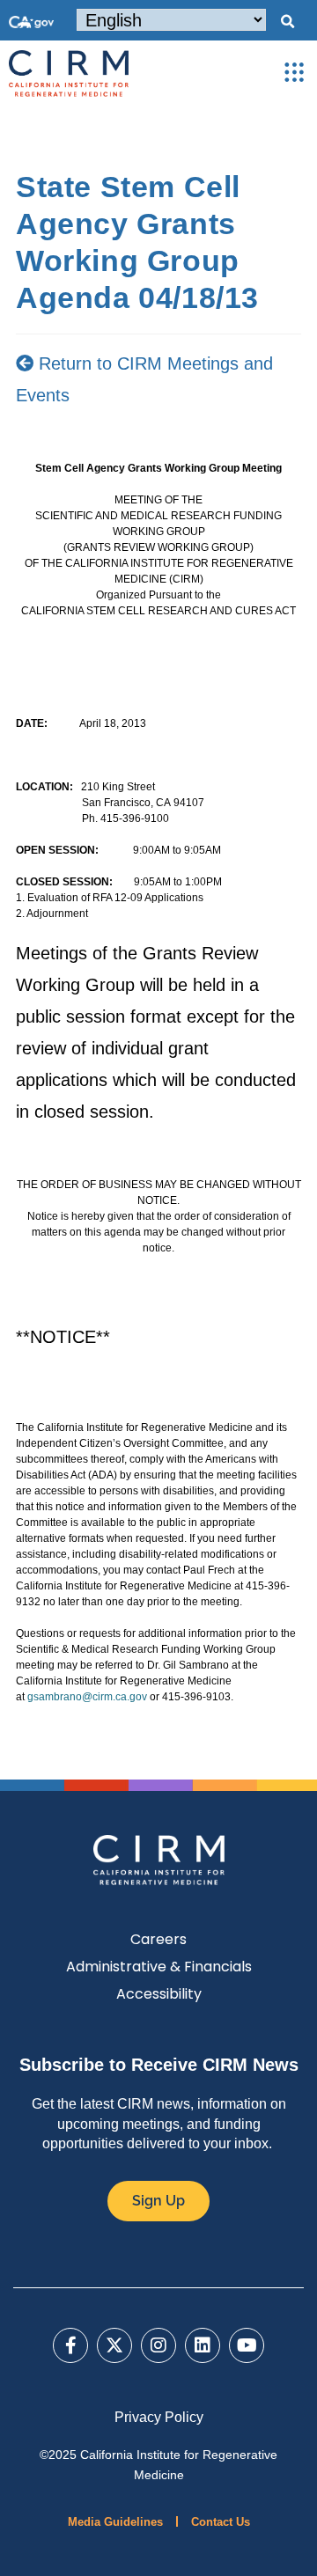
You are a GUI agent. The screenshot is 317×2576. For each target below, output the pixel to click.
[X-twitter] (114, 2345)
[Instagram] (158, 2345)
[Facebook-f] (70, 2345)
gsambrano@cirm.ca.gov (87, 1697)
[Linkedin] (203, 2345)
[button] (287, 22)
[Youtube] (247, 2345)
